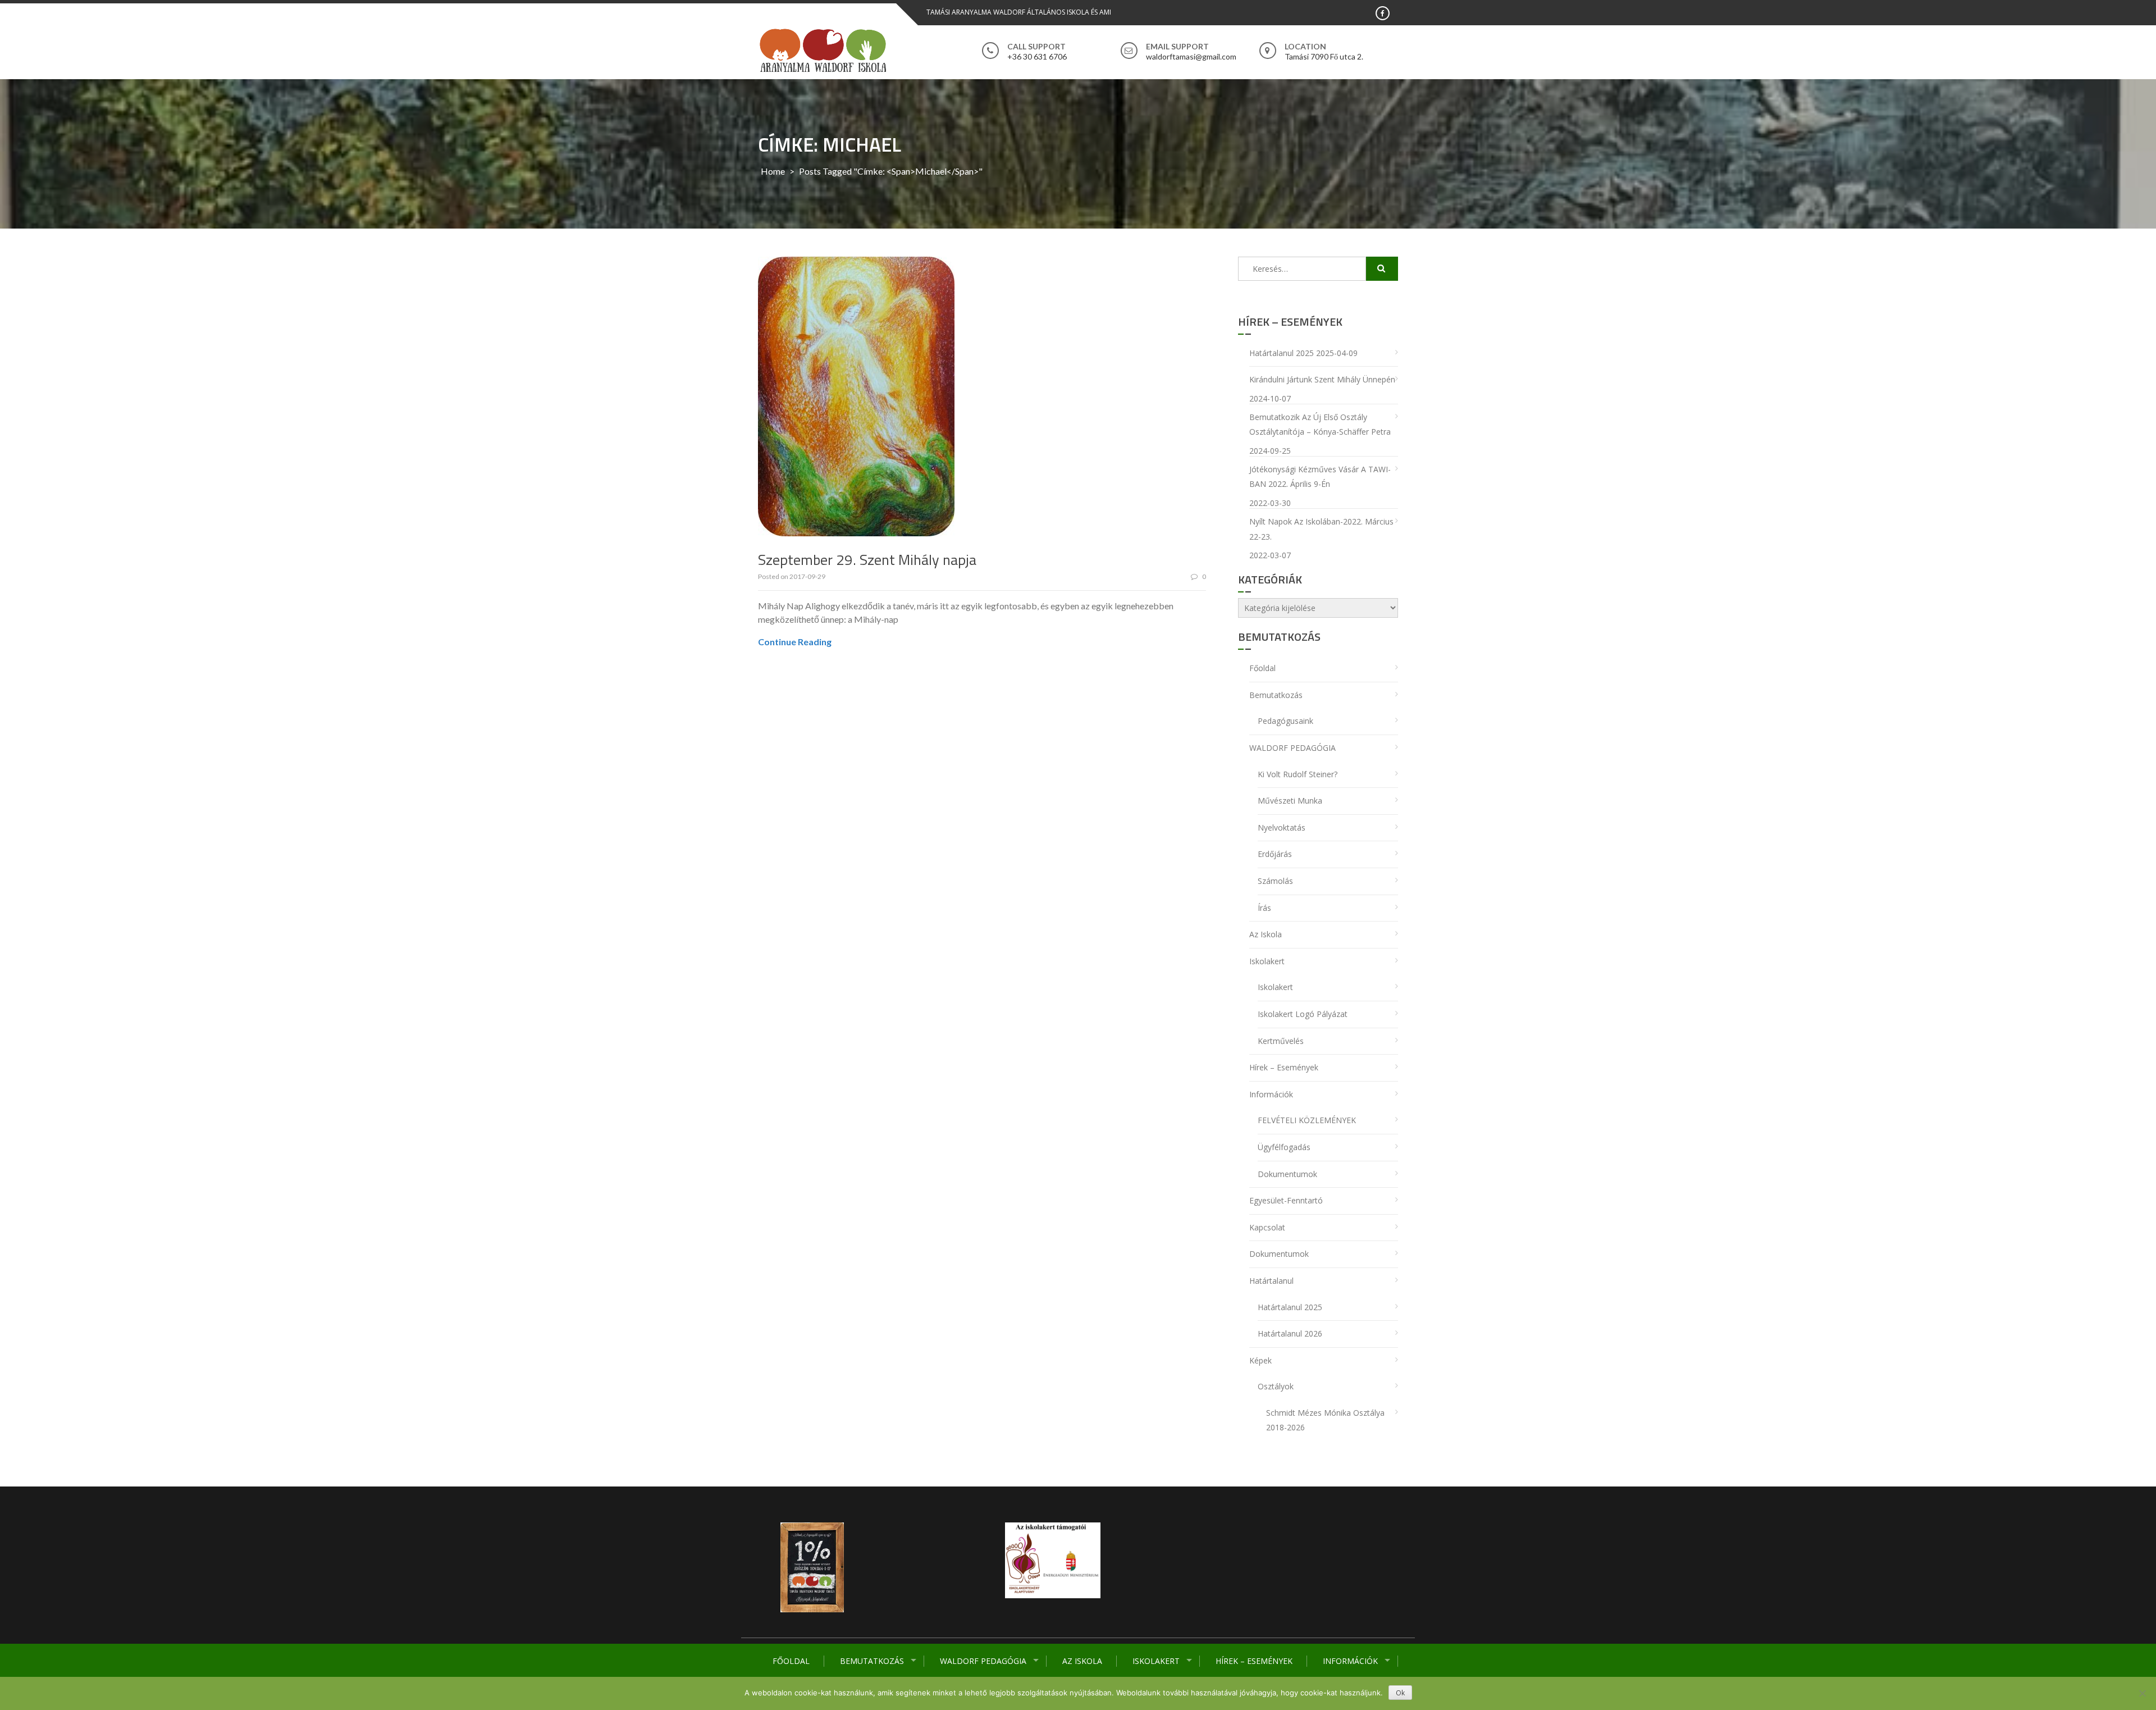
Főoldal (791, 1661)
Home (773, 171)
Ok (1400, 1693)
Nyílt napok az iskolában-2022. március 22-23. (1321, 529)
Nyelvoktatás (1282, 827)
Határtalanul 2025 (1282, 353)
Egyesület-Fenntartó (1286, 1200)
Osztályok (1276, 1386)
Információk (1350, 1661)
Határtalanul (1271, 1281)
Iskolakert (1156, 1661)
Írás (1264, 908)
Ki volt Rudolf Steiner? (1298, 774)
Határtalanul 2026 (1290, 1333)
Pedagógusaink (1285, 721)
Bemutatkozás (872, 1661)
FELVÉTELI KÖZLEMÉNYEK (1307, 1120)
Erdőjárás (1275, 854)
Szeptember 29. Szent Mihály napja (867, 560)
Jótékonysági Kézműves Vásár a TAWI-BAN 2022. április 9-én (1320, 477)
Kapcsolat (1267, 1227)
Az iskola (1082, 1661)
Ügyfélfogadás (1284, 1147)
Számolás (1275, 881)
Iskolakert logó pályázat (1303, 1014)
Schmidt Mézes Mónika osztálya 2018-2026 (1325, 1420)
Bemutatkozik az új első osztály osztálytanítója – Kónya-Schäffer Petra (1320, 425)
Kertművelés (1281, 1041)
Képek (1260, 1360)
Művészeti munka (1290, 801)
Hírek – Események (1254, 1661)
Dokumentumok (1287, 1174)
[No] (2142, 1693)
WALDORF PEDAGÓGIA (983, 1661)
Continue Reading (795, 642)
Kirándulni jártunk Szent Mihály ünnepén (1322, 379)
